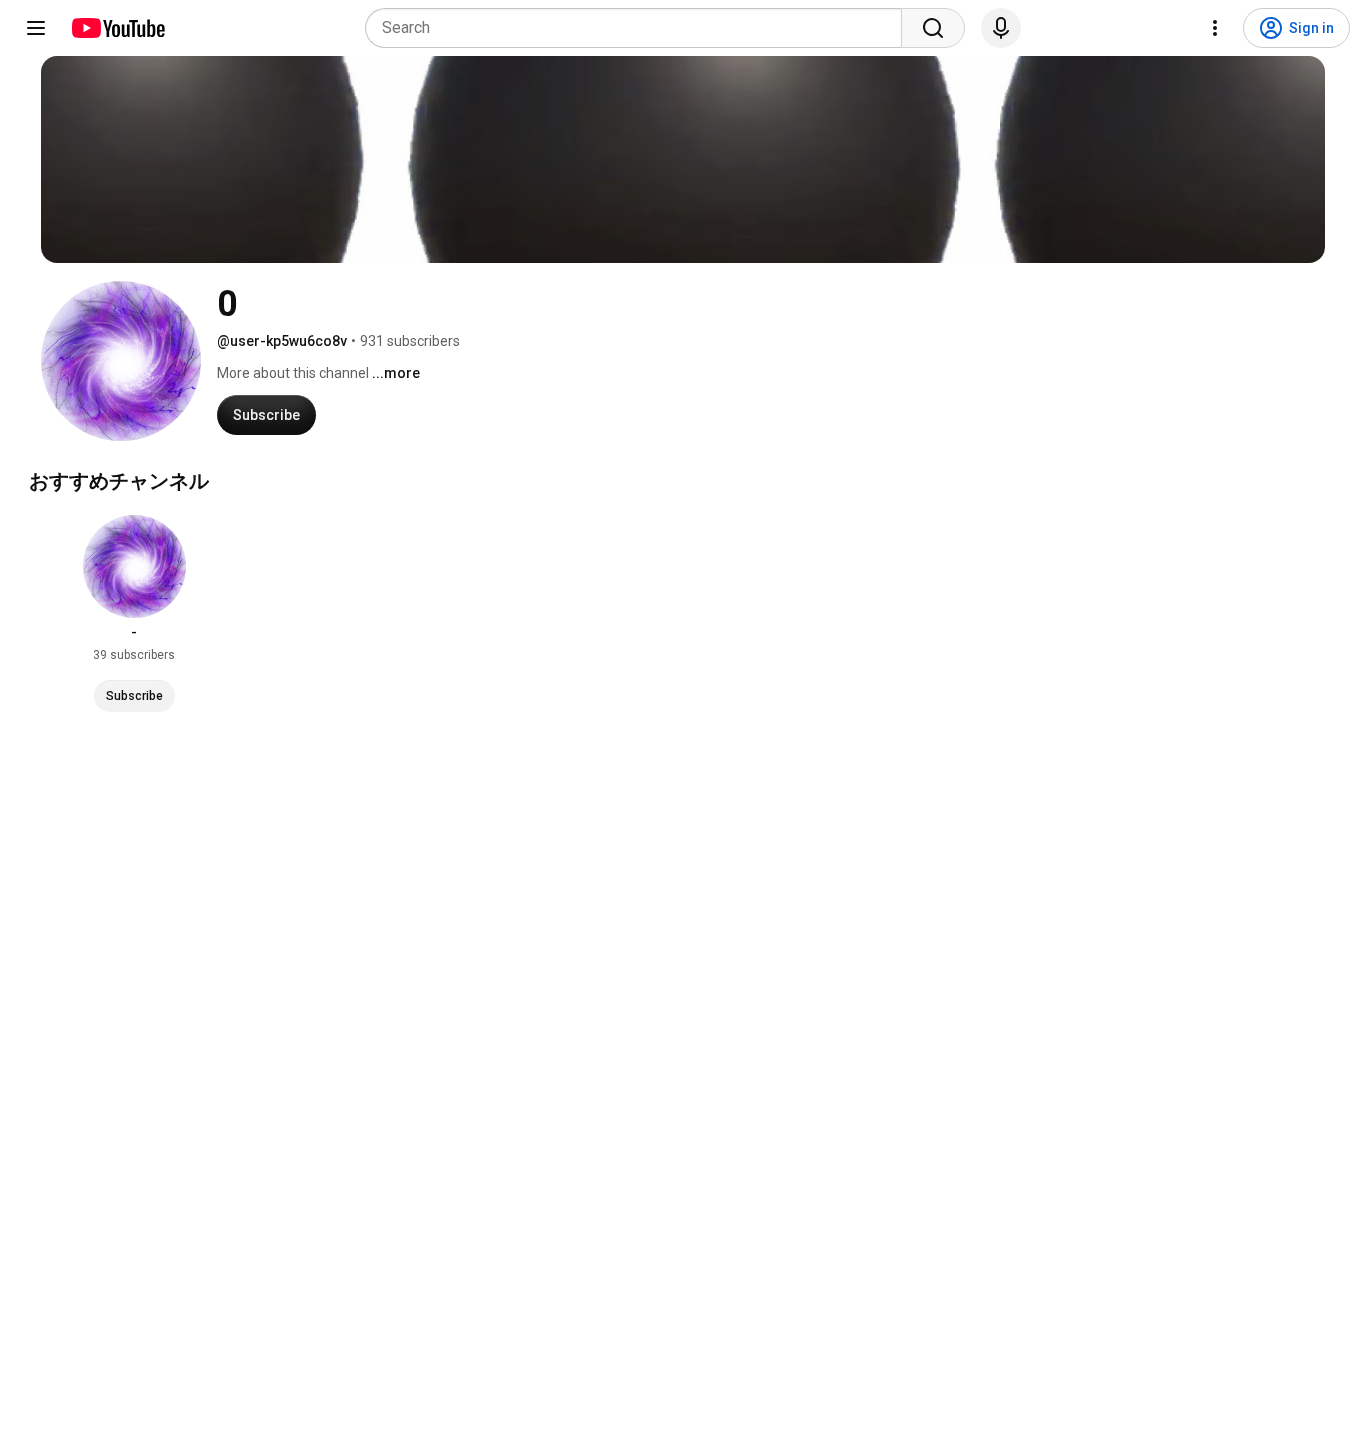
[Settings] (1215, 28)
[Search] (933, 28)
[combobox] (639, 28)
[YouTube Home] (117, 28)
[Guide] (36, 28)
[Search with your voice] (1001, 28)
